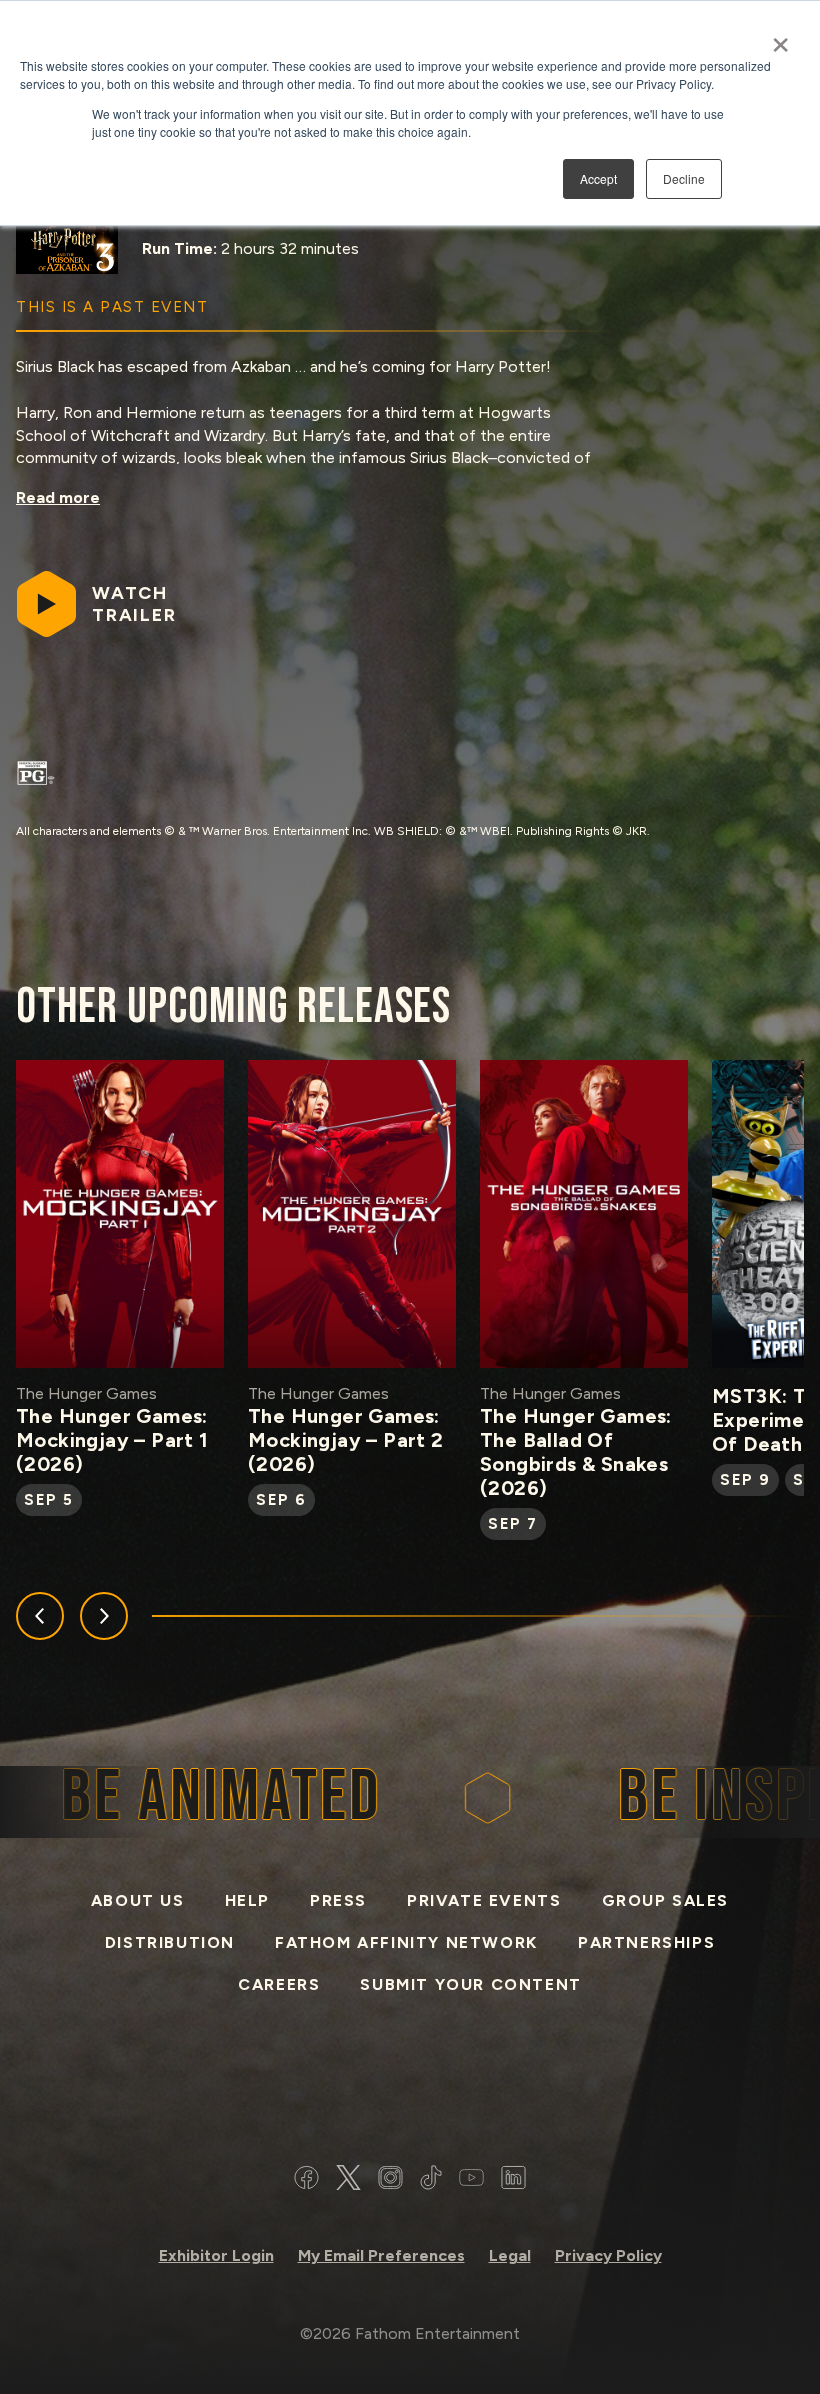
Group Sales (666, 1900)
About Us (138, 1900)
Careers (279, 1984)
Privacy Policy (608, 2255)
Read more (58, 497)
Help (247, 1900)
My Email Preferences (381, 2255)
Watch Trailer (134, 604)
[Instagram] (390, 2180)
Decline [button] (684, 178)
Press (338, 1900)
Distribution (170, 1942)
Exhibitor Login (216, 2255)
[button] (40, 1616)
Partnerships (646, 1942)
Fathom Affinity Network (406, 1942)
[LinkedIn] (513, 2180)
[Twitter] (348, 2180)
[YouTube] (471, 2180)
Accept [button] (598, 178)
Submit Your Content (470, 1984)
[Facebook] (306, 2180)
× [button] (780, 38)
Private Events (484, 1900)
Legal (510, 2255)
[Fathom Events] (410, 2090)
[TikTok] (431, 2180)
